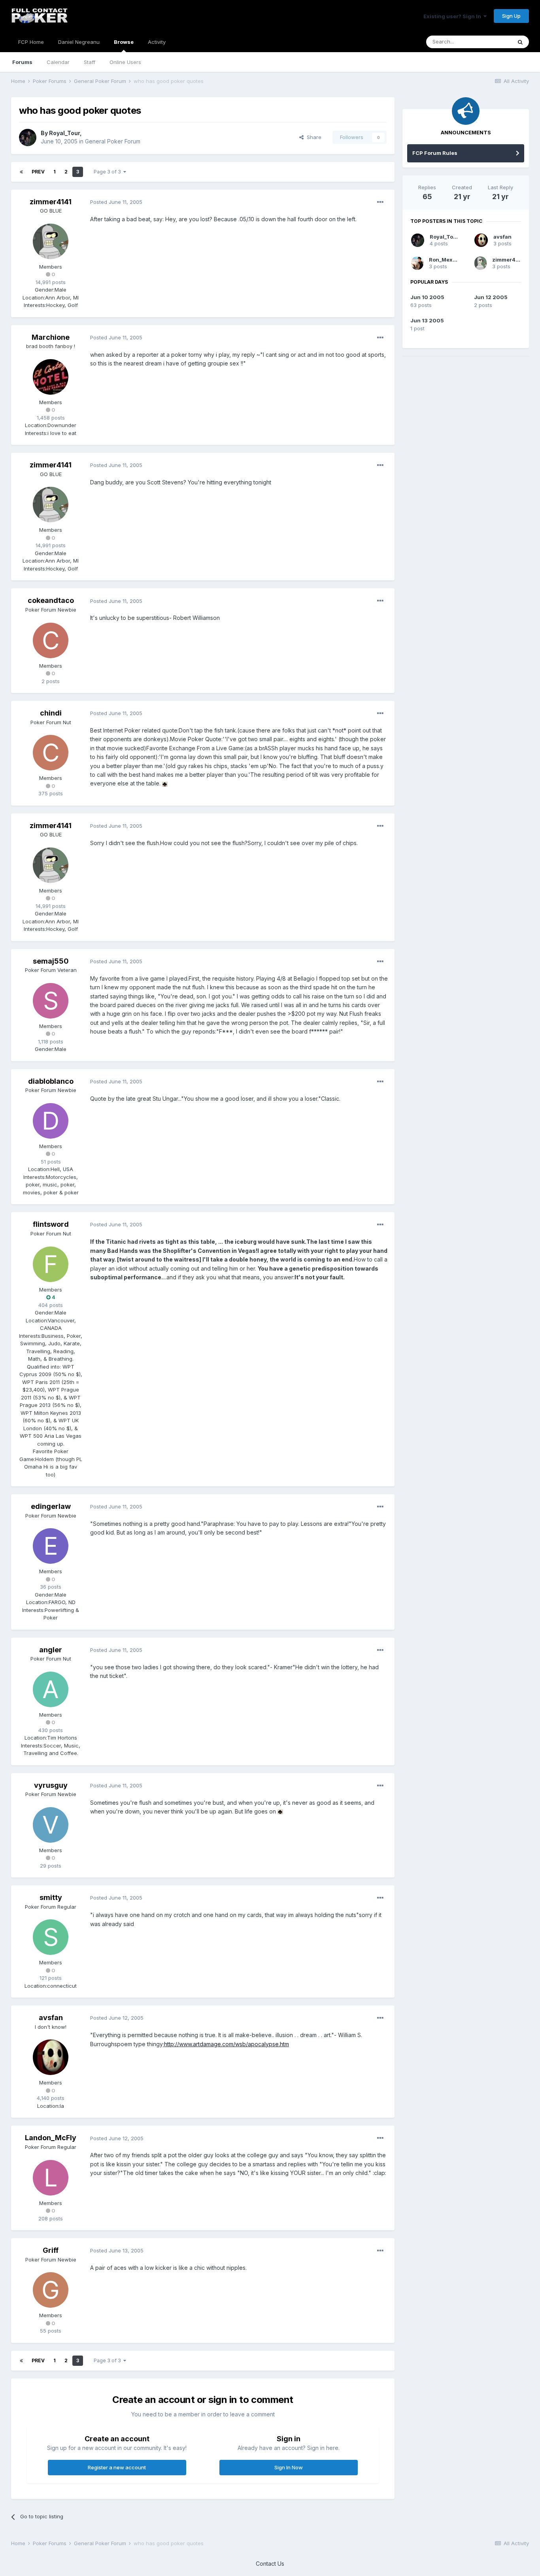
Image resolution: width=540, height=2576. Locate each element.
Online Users (125, 62)
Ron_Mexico (445, 260)
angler (51, 1650)
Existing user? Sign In (453, 16)
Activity (157, 42)
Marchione (51, 337)
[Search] (520, 42)
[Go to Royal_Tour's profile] (28, 137)
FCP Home (31, 42)
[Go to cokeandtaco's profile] (51, 640)
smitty (51, 1897)
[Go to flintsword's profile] (51, 1264)
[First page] (21, 172)
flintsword (51, 1224)
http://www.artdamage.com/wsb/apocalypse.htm (227, 2044)
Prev (38, 172)
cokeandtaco (51, 600)
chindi (51, 713)
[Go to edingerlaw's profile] (51, 1546)
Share (312, 137)
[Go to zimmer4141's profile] (51, 241)
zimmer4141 (51, 202)
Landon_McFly (51, 2138)
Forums (22, 62)
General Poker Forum (113, 141)
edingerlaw (51, 1506)
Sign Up (511, 16)
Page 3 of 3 (109, 172)
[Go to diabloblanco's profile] (51, 1121)
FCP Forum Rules (435, 153)
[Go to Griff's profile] (51, 2290)
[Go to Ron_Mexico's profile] (417, 263)
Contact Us (270, 2564)
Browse (124, 42)
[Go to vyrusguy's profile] (51, 1825)
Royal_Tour (64, 133)
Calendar (58, 62)
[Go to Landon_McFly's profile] (51, 2178)
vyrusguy (51, 1785)
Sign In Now (289, 2467)
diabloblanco (51, 1081)
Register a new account (117, 2467)
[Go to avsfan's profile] (51, 2057)
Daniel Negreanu (79, 42)
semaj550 (51, 961)
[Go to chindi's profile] (51, 753)
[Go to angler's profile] (51, 1689)
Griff (51, 2250)
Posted (116, 202)
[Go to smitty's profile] (51, 1937)
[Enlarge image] (165, 783)
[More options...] (380, 202)
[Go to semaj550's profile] (51, 1001)
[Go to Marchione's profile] (51, 377)
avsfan (51, 2018)
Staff (90, 62)
